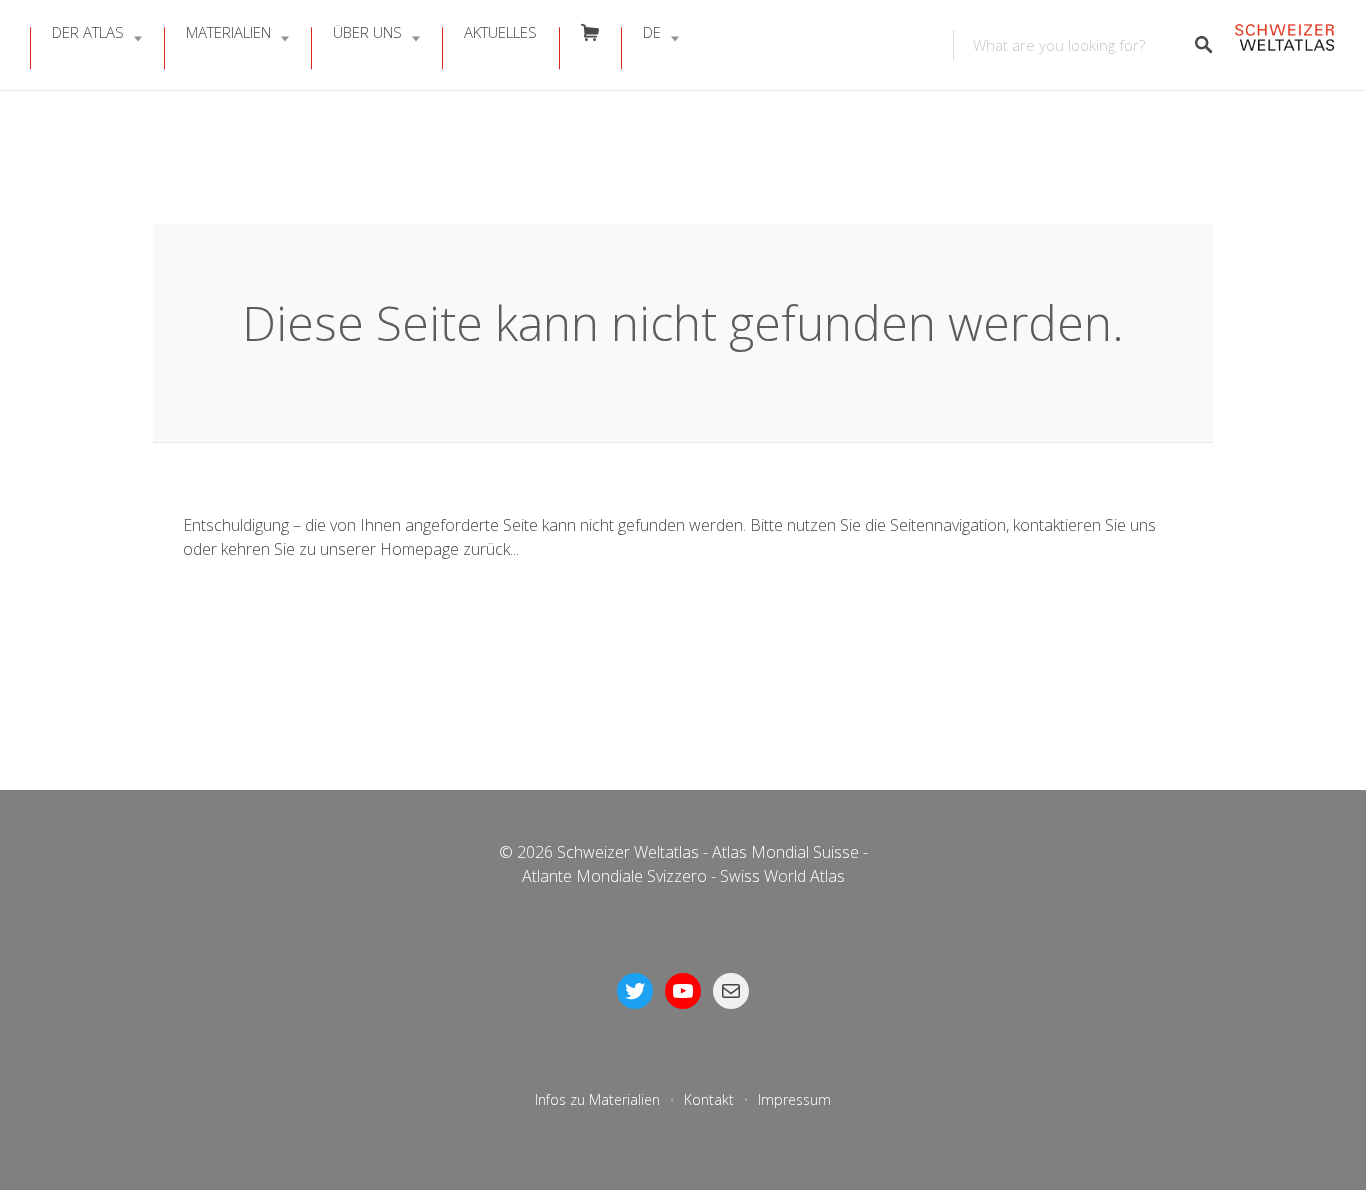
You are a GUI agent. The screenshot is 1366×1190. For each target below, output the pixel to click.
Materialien (228, 32)
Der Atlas (88, 32)
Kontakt (709, 1099)
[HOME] (1284, 45)
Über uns (367, 32)
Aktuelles (500, 32)
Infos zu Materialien (597, 1099)
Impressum (794, 1099)
